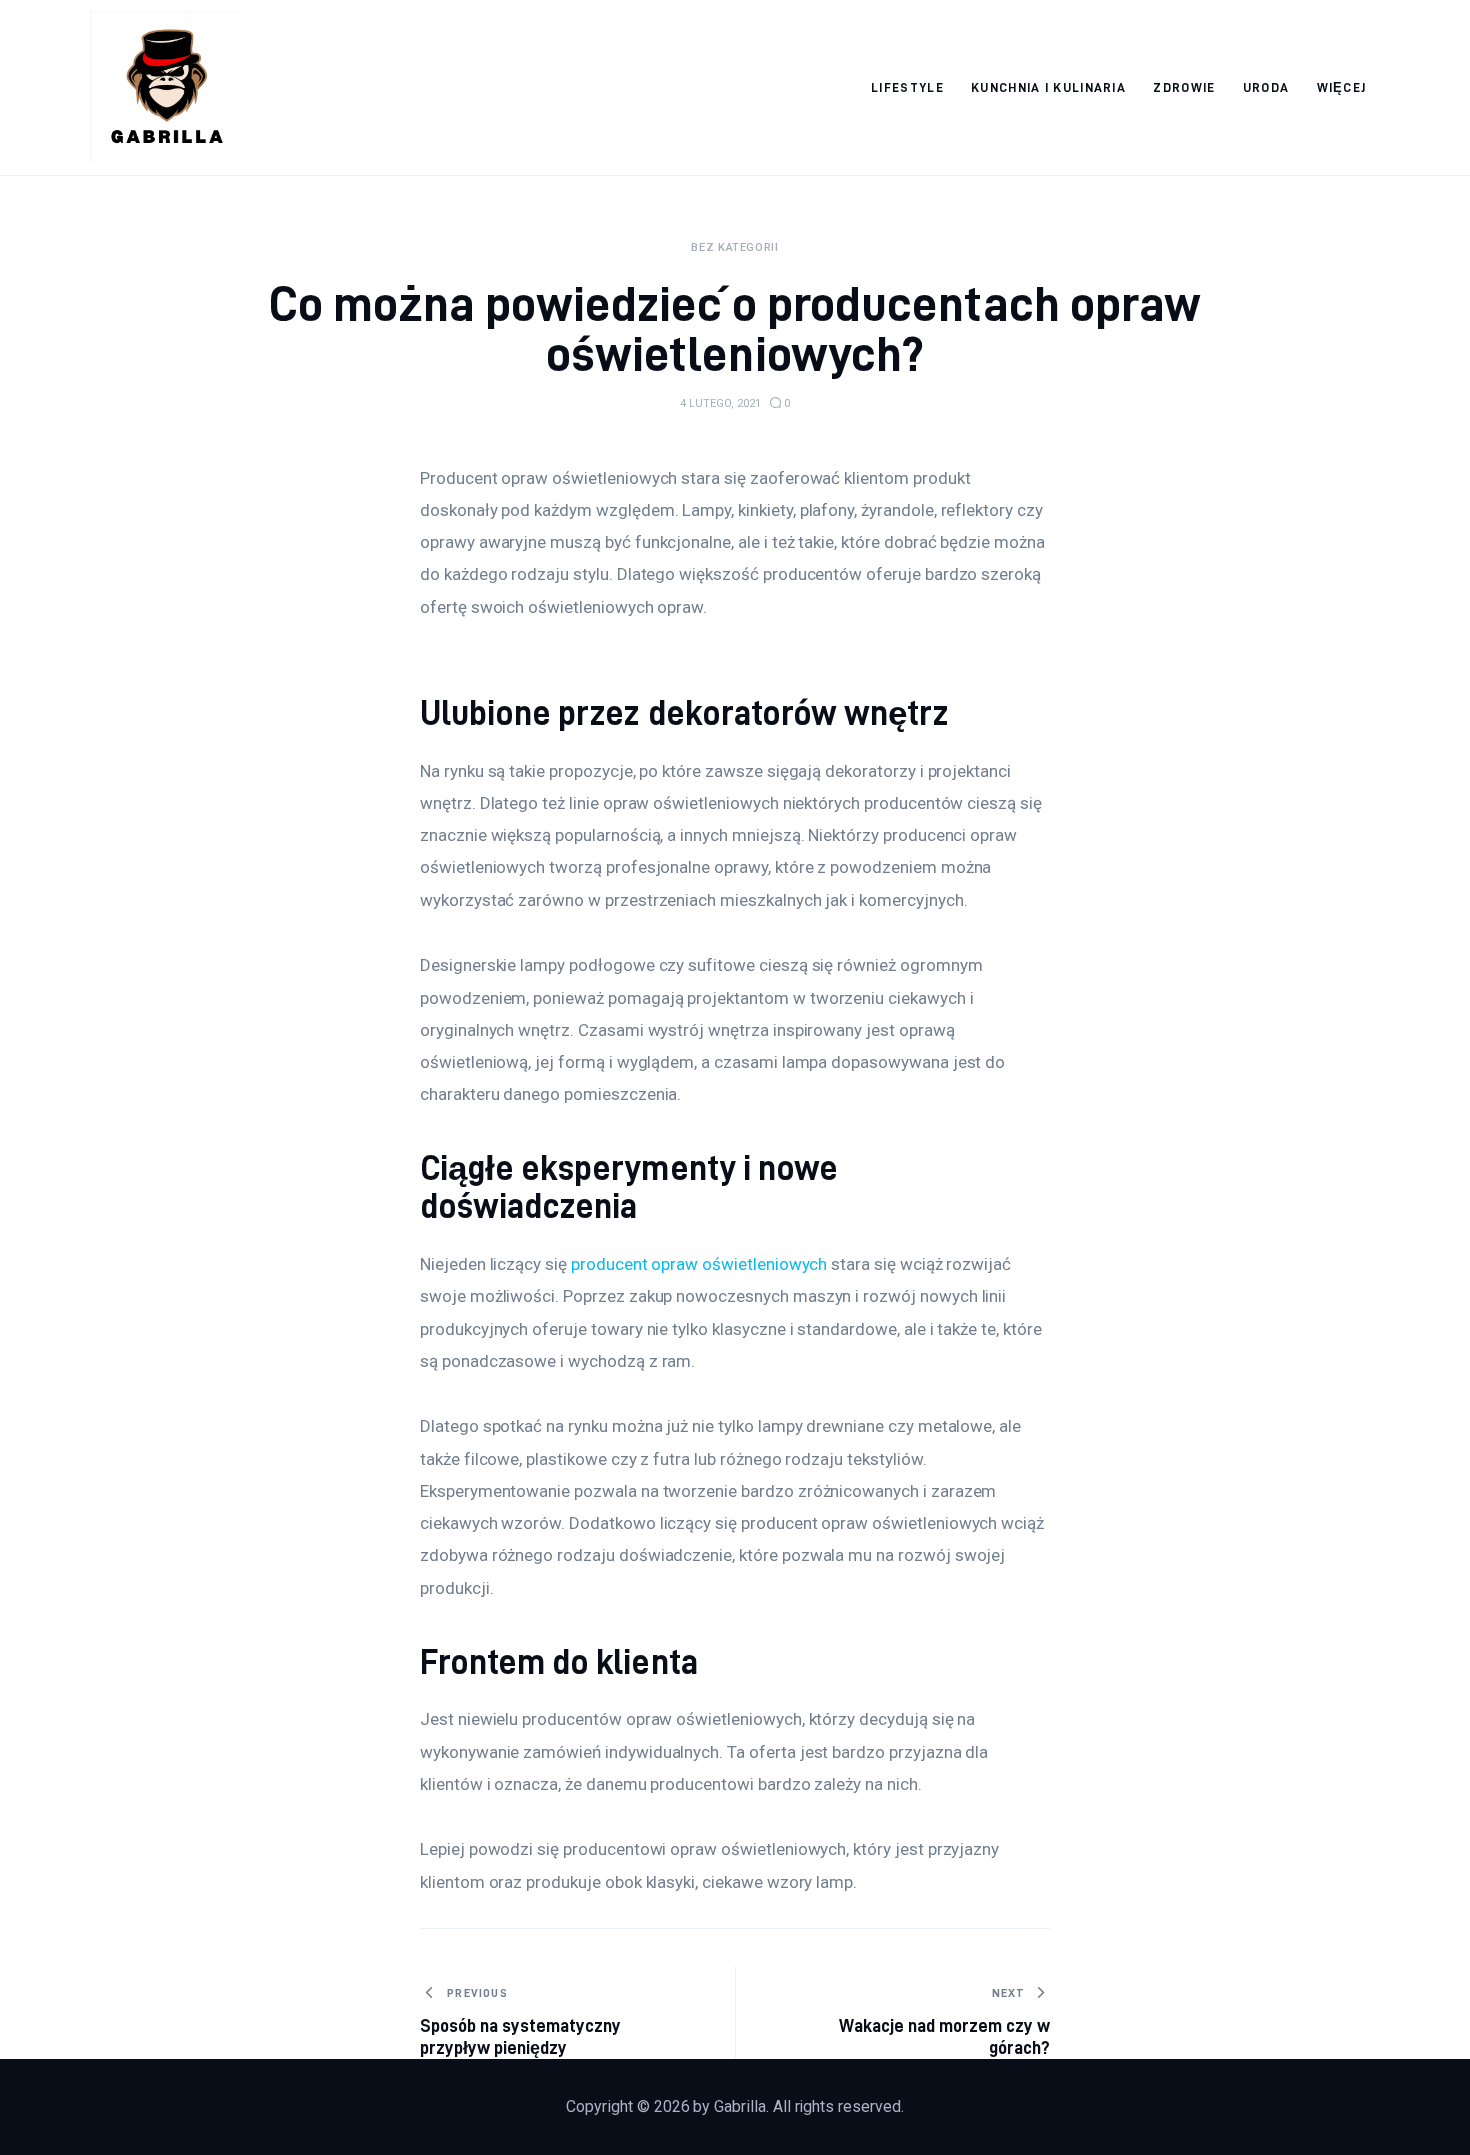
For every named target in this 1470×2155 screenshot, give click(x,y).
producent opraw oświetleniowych (699, 1264)
